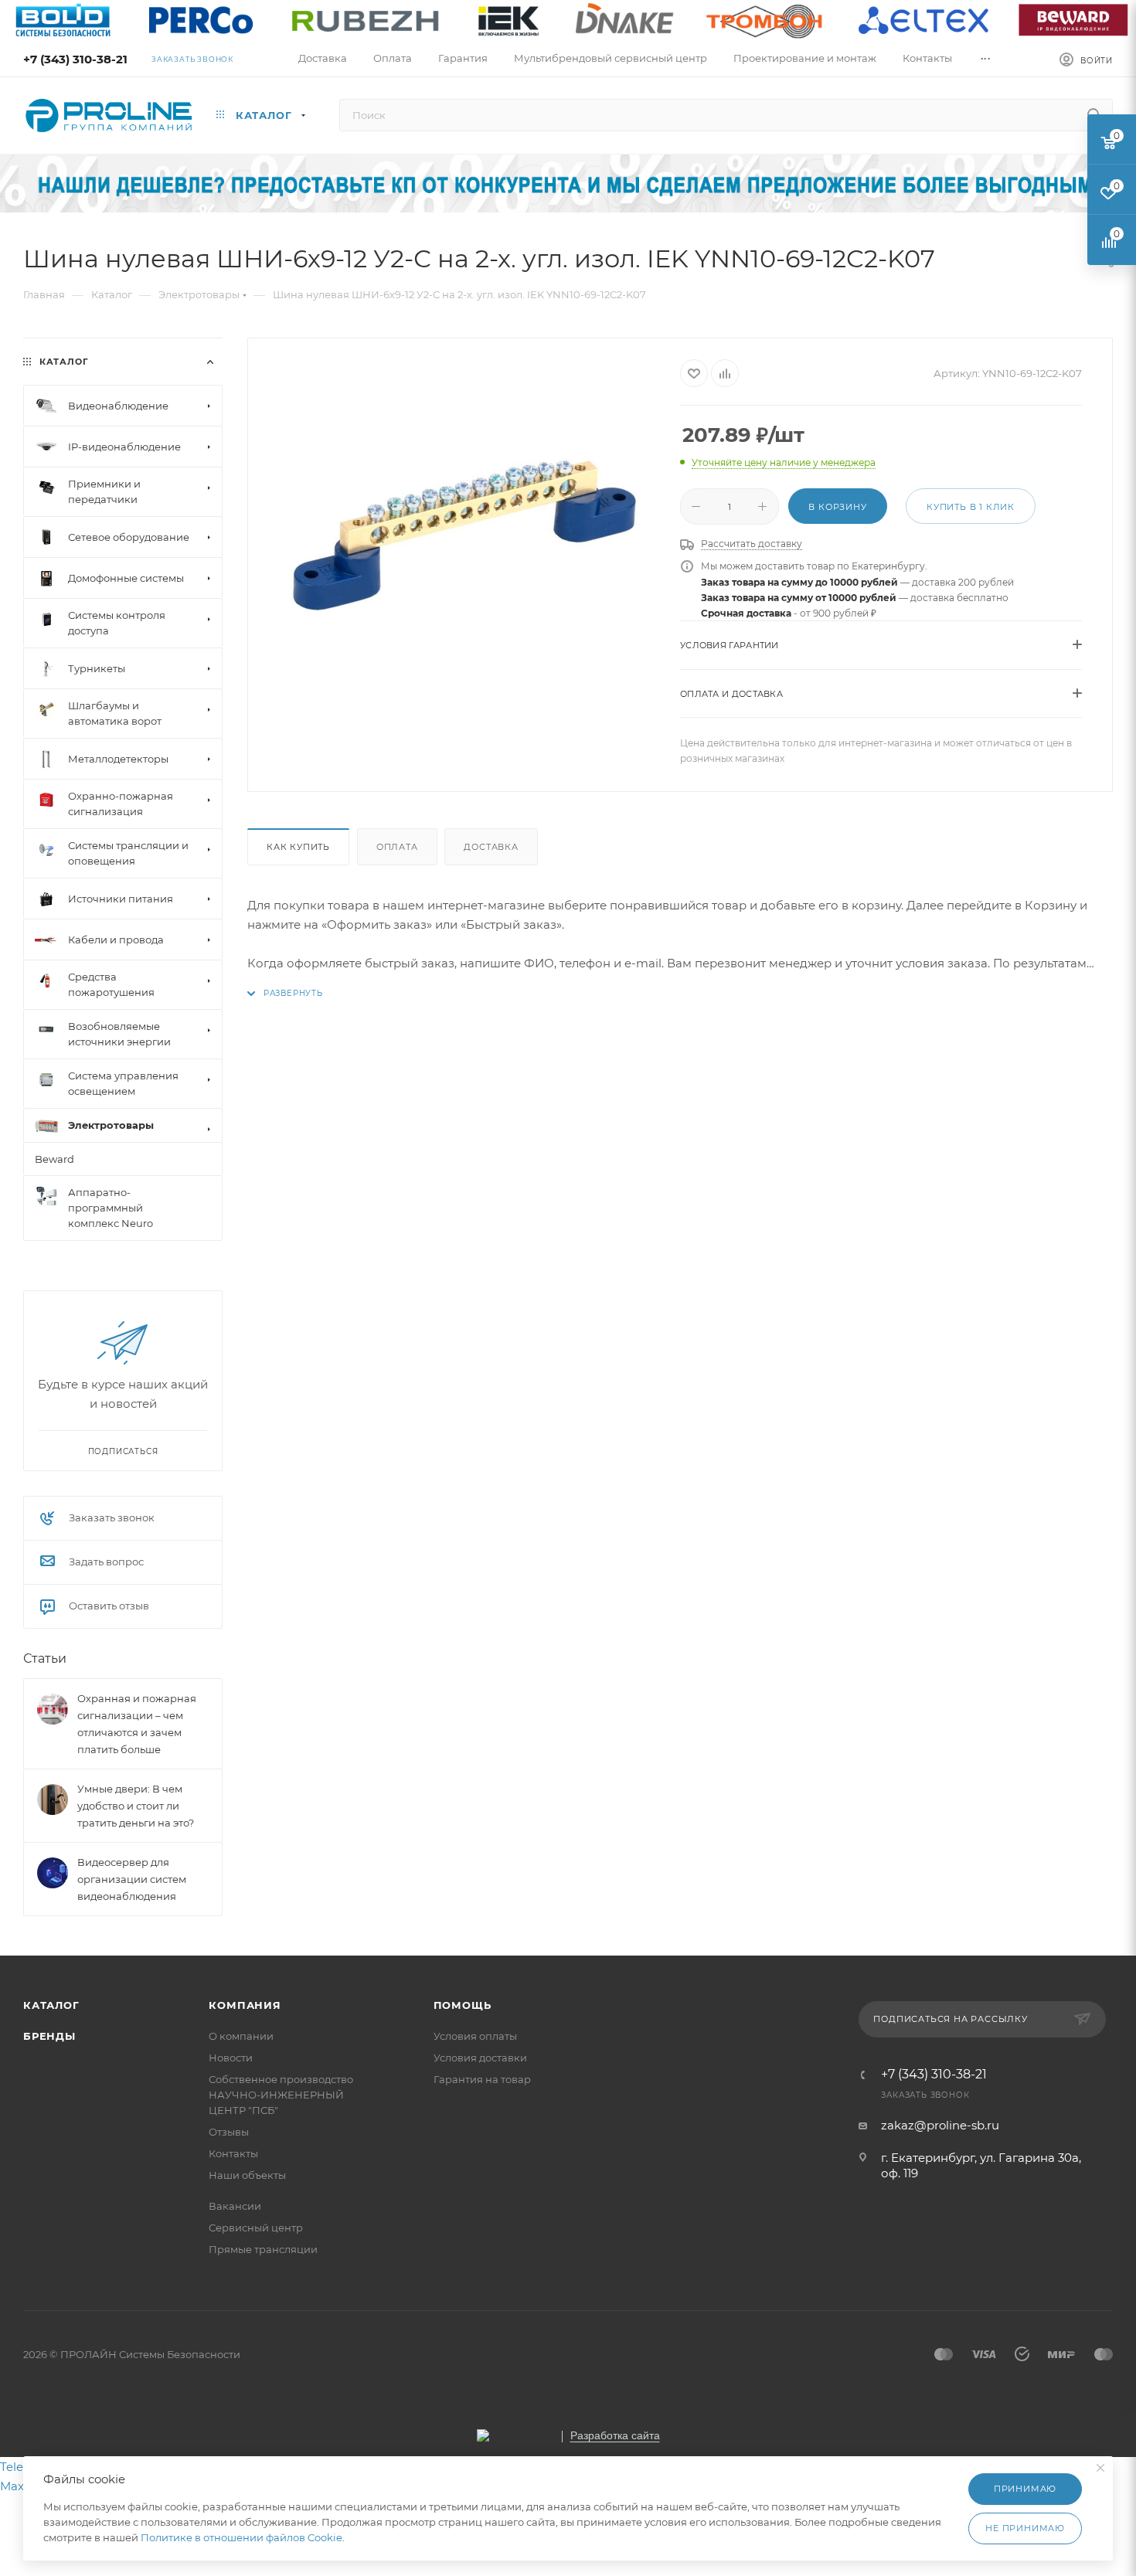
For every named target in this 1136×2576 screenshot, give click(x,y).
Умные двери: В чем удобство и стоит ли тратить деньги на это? (136, 1806)
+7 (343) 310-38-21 (75, 59)
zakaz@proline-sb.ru (940, 2125)
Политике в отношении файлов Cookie (241, 2537)
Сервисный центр (256, 2228)
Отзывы (229, 2132)
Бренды (49, 2036)
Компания (245, 2005)
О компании (241, 2036)
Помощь (463, 2005)
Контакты (233, 2153)
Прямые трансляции (263, 2249)
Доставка (491, 847)
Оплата (397, 847)
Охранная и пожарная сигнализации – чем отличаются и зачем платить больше (137, 1724)
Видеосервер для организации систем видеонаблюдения (132, 1879)
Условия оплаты (475, 2036)
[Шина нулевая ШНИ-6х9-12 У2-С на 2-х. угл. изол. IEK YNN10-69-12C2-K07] (464, 533)
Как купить (298, 847)
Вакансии (235, 2206)
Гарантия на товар (482, 2079)
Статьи (45, 1658)
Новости (231, 2058)
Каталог (51, 2005)
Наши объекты (247, 2175)
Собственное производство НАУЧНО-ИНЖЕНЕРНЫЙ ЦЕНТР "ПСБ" (281, 2095)
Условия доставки (480, 2058)
